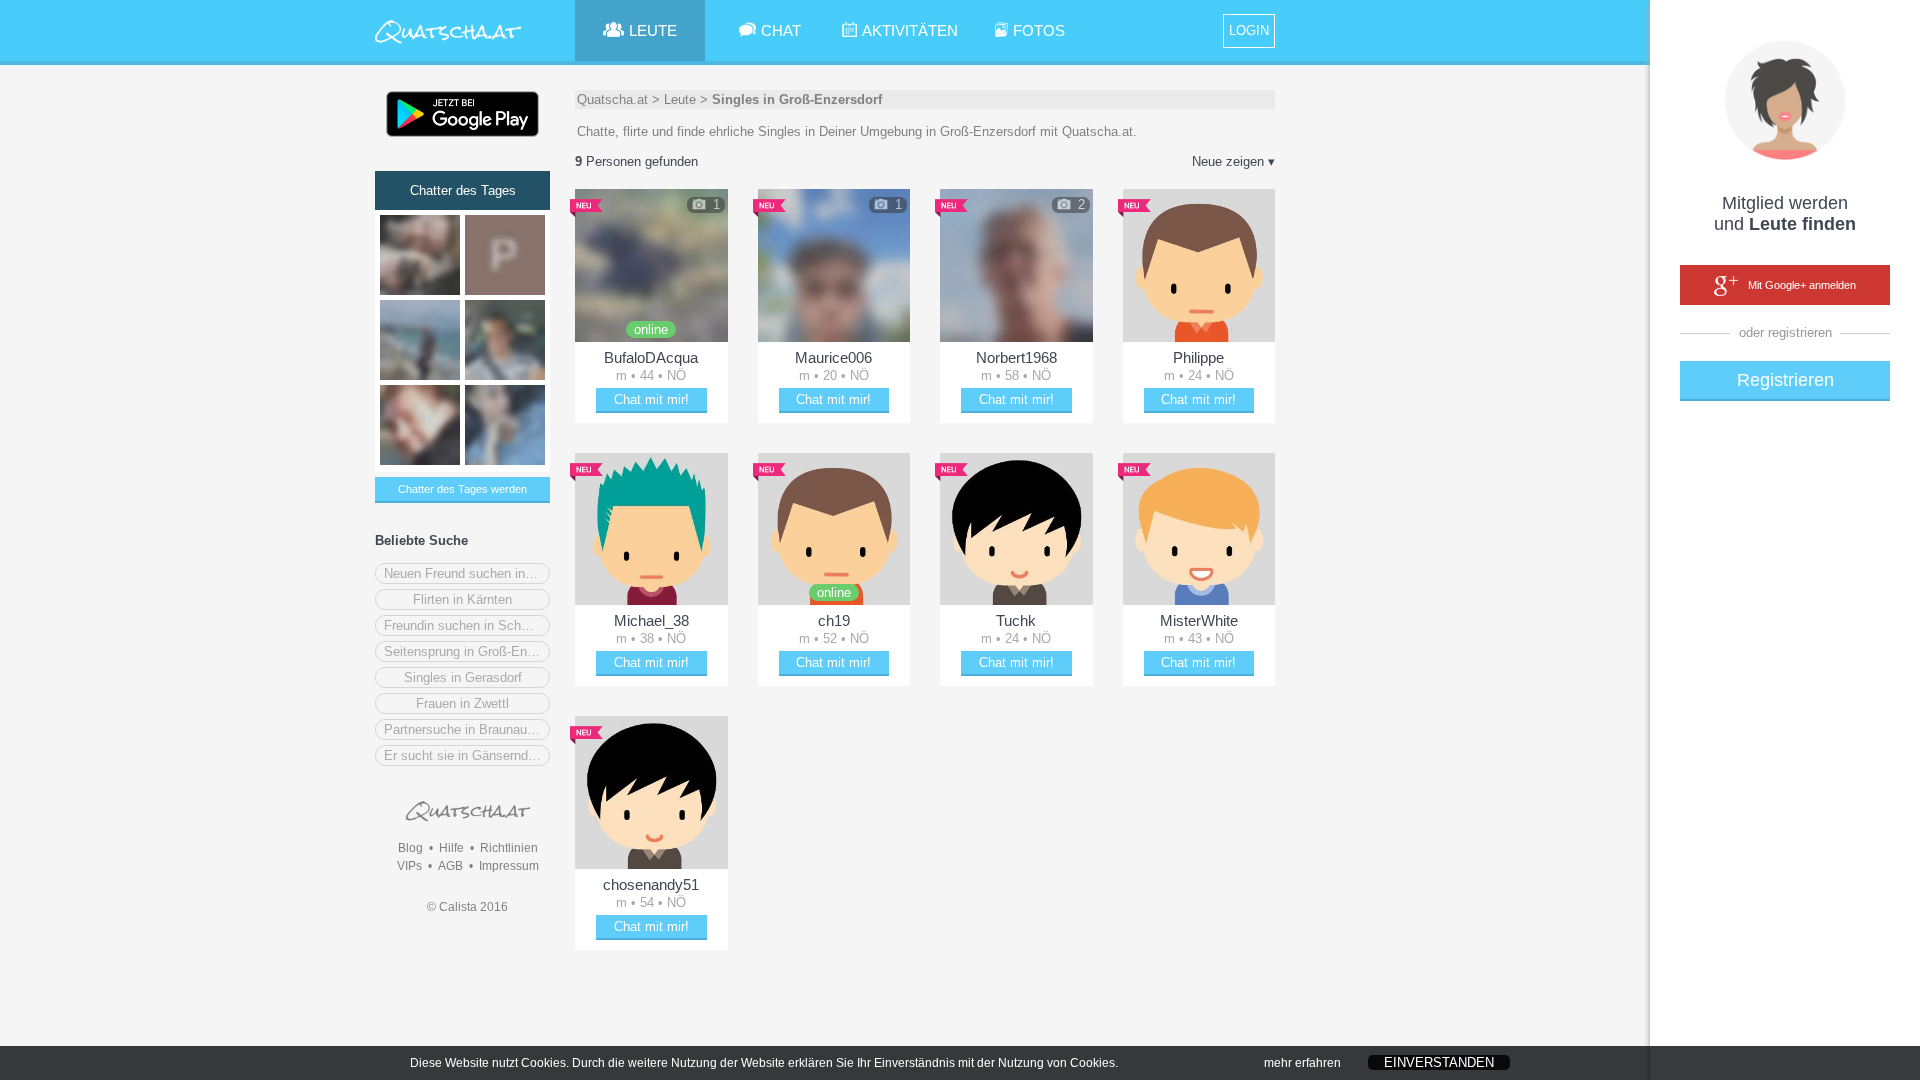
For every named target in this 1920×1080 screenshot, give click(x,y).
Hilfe (451, 848)
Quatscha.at (612, 99)
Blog (410, 848)
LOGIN (1249, 30)
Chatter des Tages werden (462, 489)
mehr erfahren (1302, 1063)
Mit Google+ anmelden (1802, 285)
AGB (450, 866)
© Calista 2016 (467, 907)
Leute (680, 99)
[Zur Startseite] (448, 44)
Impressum (509, 866)
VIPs (409, 866)
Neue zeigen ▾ (1233, 161)
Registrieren (1785, 380)
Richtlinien (509, 848)
